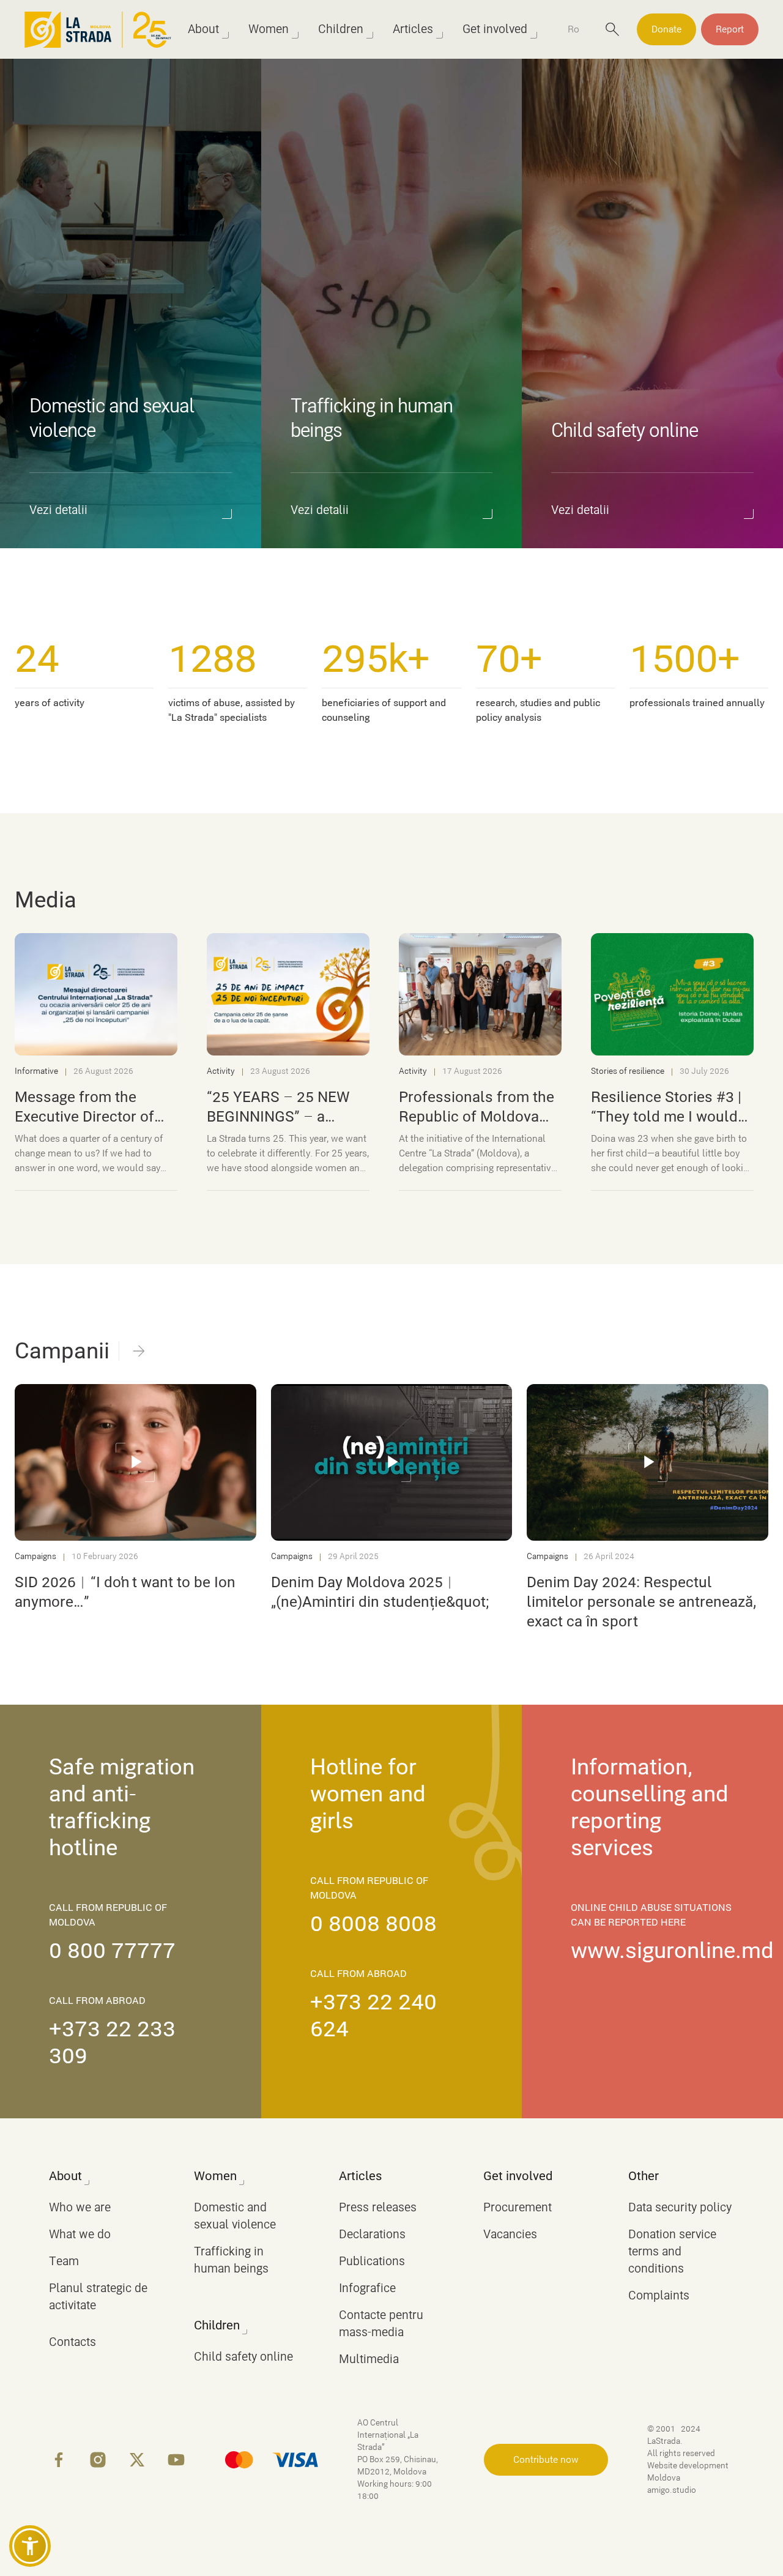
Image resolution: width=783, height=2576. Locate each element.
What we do (80, 2234)
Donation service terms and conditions (672, 2251)
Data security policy (680, 2207)
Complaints (659, 2295)
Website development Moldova (688, 2472)
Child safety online (625, 430)
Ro (573, 29)
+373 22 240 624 (373, 2016)
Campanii (62, 1351)
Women (269, 29)
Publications (372, 2261)
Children (341, 29)
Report (730, 29)
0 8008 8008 (373, 1924)
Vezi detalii (58, 510)
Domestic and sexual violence (112, 418)
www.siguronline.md (672, 1951)
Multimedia (369, 2359)
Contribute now (546, 2460)
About (203, 29)
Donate (666, 29)
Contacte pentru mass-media (381, 2324)
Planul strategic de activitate (98, 2297)
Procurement (518, 2207)
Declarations (372, 2234)
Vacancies (510, 2234)
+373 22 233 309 (112, 2042)
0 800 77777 (112, 1951)
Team (64, 2261)
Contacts (72, 2342)
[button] (30, 2546)
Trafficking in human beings (372, 418)
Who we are (80, 2207)
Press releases (378, 2207)
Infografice (367, 2288)
